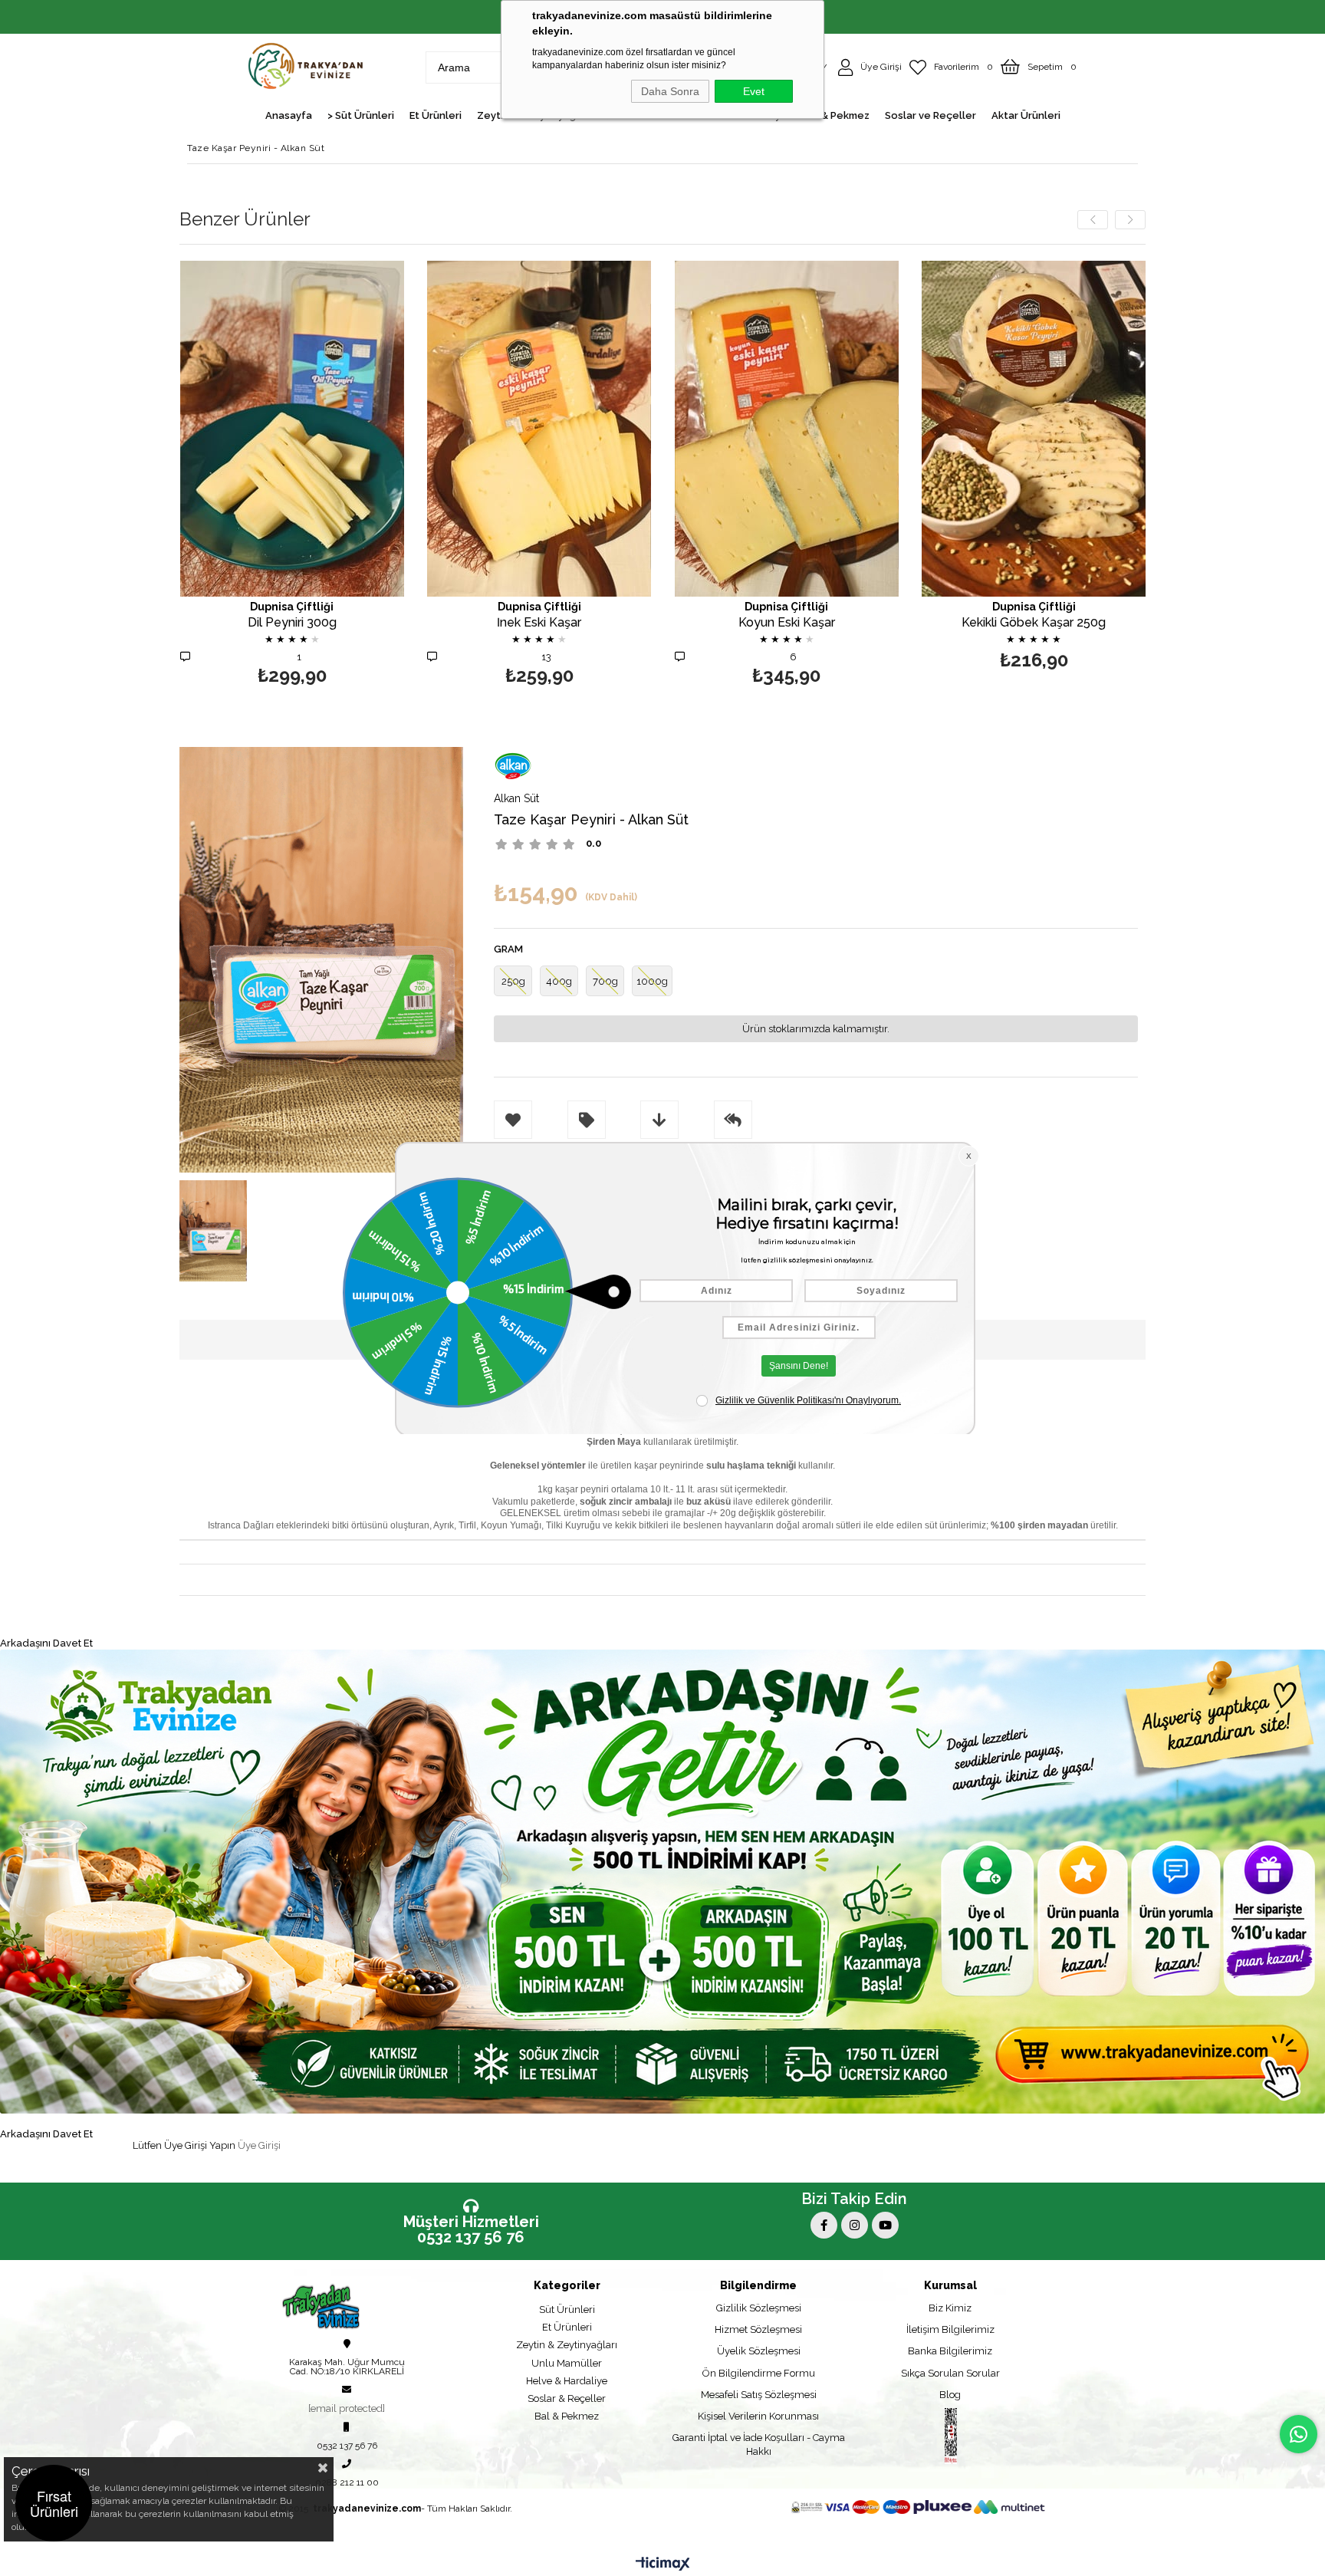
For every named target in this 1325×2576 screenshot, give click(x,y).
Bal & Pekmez (567, 2416)
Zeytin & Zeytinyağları (567, 2345)
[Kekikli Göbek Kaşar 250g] (1034, 428)
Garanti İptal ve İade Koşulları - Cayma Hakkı (759, 2444)
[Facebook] (824, 2225)
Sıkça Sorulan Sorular (950, 2373)
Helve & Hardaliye (567, 2381)
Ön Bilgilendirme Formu (759, 2373)
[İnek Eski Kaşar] (539, 428)
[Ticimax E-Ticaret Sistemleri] (663, 2564)
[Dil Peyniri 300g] (293, 428)
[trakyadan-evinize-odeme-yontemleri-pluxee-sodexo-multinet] (918, 2507)
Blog (950, 2395)
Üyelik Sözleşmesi (759, 2351)
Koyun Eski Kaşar (787, 623)
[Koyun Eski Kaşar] (787, 428)
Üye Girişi (259, 2145)
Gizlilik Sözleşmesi (759, 2308)
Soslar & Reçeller (567, 2398)
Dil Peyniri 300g (292, 623)
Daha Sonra (670, 91)
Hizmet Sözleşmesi (758, 2329)
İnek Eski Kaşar (539, 623)
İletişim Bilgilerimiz (950, 2329)
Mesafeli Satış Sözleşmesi (759, 2395)
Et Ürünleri (567, 2327)
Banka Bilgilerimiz (950, 2351)
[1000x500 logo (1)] (342, 2306)
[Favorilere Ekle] (292, 475)
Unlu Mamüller (567, 2363)
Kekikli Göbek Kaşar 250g (1034, 623)
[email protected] (347, 2408)
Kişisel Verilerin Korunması (758, 2416)
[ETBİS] (951, 2436)
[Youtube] (885, 2225)
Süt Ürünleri (567, 2310)
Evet (754, 91)
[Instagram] (855, 2225)
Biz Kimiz (950, 2308)
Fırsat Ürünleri (54, 2503)
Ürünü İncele (346, 475)
